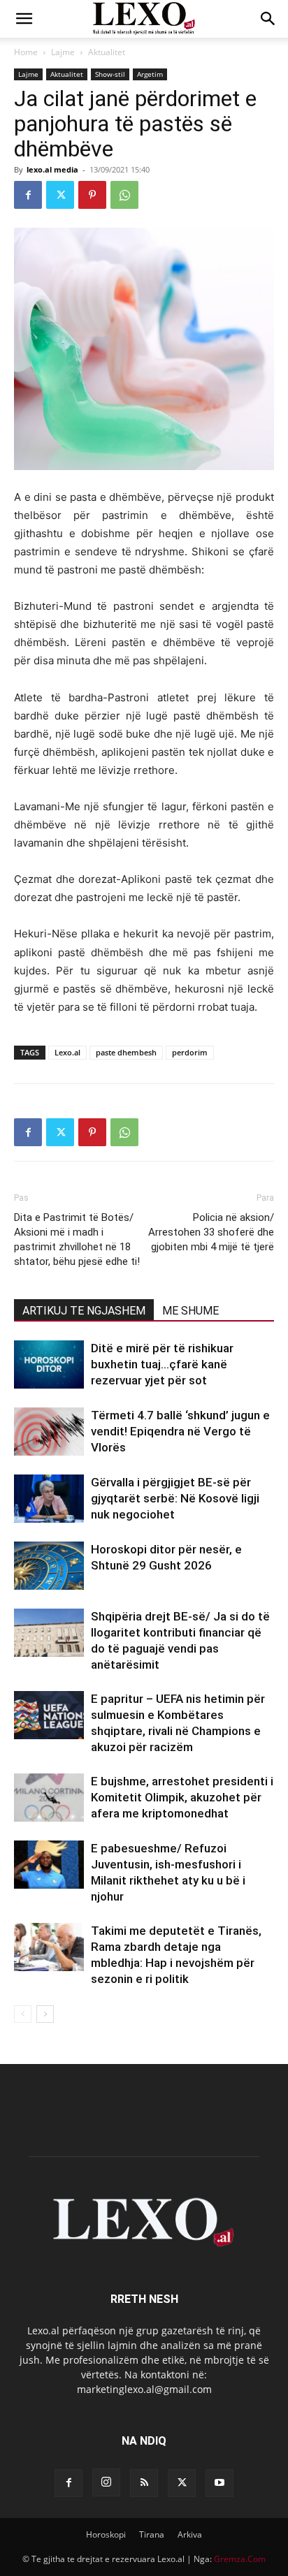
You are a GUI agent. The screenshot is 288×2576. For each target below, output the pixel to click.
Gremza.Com (240, 2559)
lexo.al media (52, 169)
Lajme (63, 52)
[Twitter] (60, 195)
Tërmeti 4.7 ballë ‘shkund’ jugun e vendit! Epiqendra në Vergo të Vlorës (180, 1431)
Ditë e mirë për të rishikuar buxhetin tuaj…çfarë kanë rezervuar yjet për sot (162, 1364)
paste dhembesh (126, 1052)
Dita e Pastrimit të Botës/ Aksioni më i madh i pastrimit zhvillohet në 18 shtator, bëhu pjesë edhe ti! (77, 1239)
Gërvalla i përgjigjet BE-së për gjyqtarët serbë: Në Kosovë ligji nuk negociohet (175, 1498)
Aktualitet (107, 52)
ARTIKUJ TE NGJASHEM (84, 1311)
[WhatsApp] (124, 195)
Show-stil (110, 74)
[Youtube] (219, 2483)
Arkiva (190, 2534)
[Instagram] (106, 2482)
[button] (24, 19)
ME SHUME (190, 1311)
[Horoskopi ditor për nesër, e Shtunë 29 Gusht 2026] (49, 1566)
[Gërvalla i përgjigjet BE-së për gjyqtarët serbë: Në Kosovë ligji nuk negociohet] (49, 1499)
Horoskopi (106, 2534)
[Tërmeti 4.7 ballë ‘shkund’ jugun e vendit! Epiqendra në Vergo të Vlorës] (49, 1432)
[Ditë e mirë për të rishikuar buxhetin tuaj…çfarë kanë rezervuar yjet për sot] (49, 1364)
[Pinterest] (92, 195)
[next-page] (45, 2014)
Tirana (152, 2534)
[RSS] (144, 2483)
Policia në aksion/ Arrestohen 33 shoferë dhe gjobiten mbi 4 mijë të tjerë (211, 1232)
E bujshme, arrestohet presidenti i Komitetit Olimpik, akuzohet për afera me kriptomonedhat (182, 1797)
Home (26, 52)
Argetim (150, 74)
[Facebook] (28, 195)
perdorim (190, 1052)
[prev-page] (23, 2014)
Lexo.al (67, 1052)
